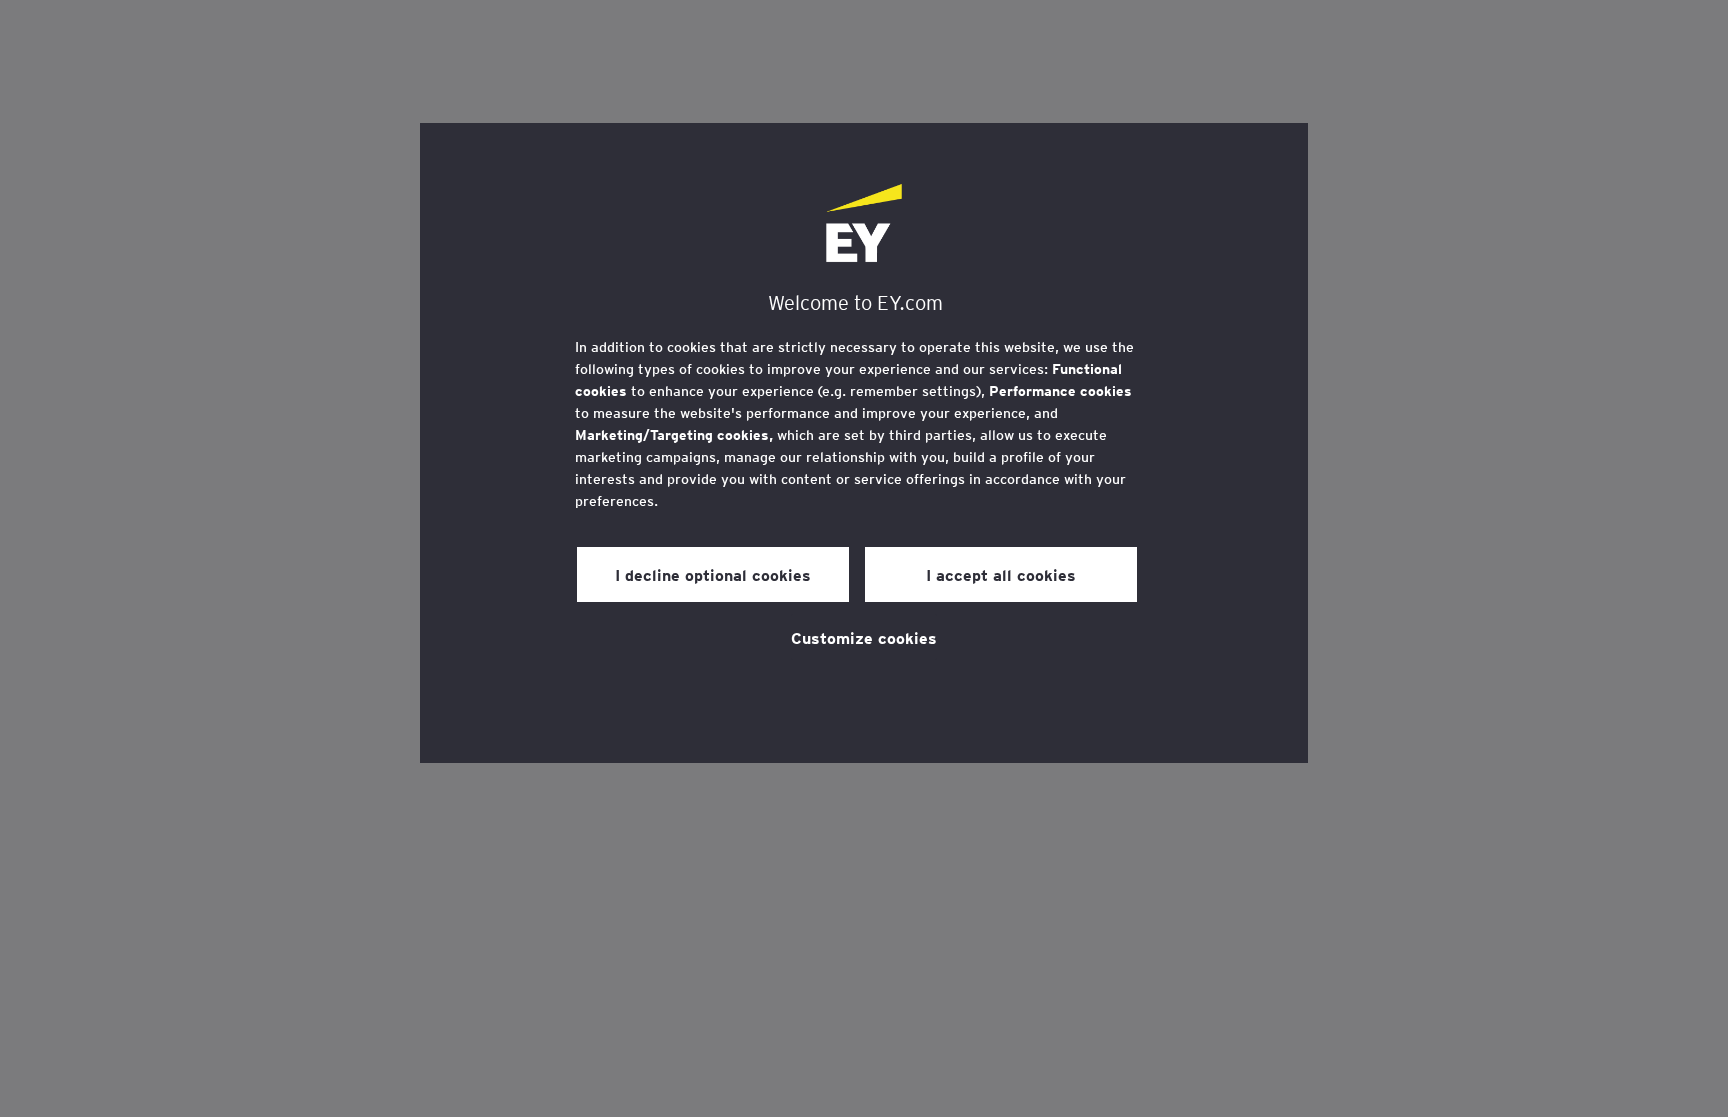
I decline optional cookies (713, 574)
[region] (864, 443)
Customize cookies (864, 637)
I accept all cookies (1001, 574)
